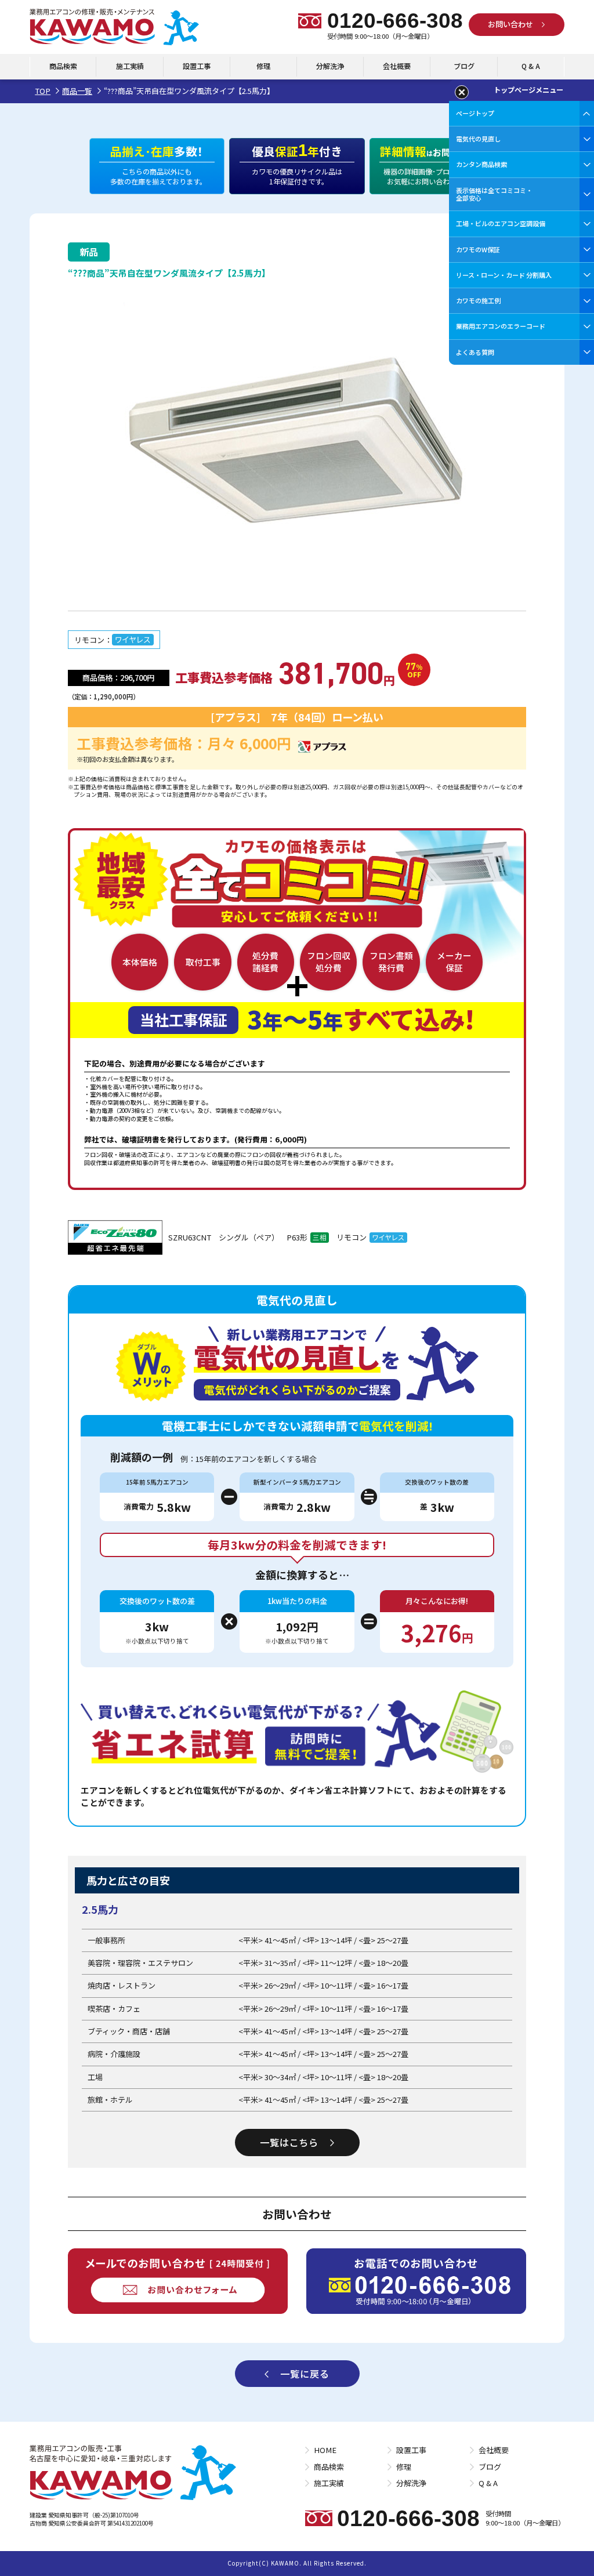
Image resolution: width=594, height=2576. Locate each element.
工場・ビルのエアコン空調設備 (501, 223)
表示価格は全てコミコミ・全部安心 (494, 194)
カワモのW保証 (478, 249)
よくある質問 (475, 352)
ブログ (464, 66)
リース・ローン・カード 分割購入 (504, 275)
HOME (325, 2450)
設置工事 (197, 66)
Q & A (531, 66)
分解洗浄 (330, 66)
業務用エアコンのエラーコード (501, 326)
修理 (263, 66)
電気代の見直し (478, 139)
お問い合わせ (510, 24)
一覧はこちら (289, 2142)
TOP (43, 91)
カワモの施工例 (478, 300)
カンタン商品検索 (481, 164)
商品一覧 (77, 91)
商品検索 (63, 66)
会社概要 (397, 66)
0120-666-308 (395, 21)
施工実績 (130, 66)
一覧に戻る (305, 2374)
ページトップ (475, 113)
